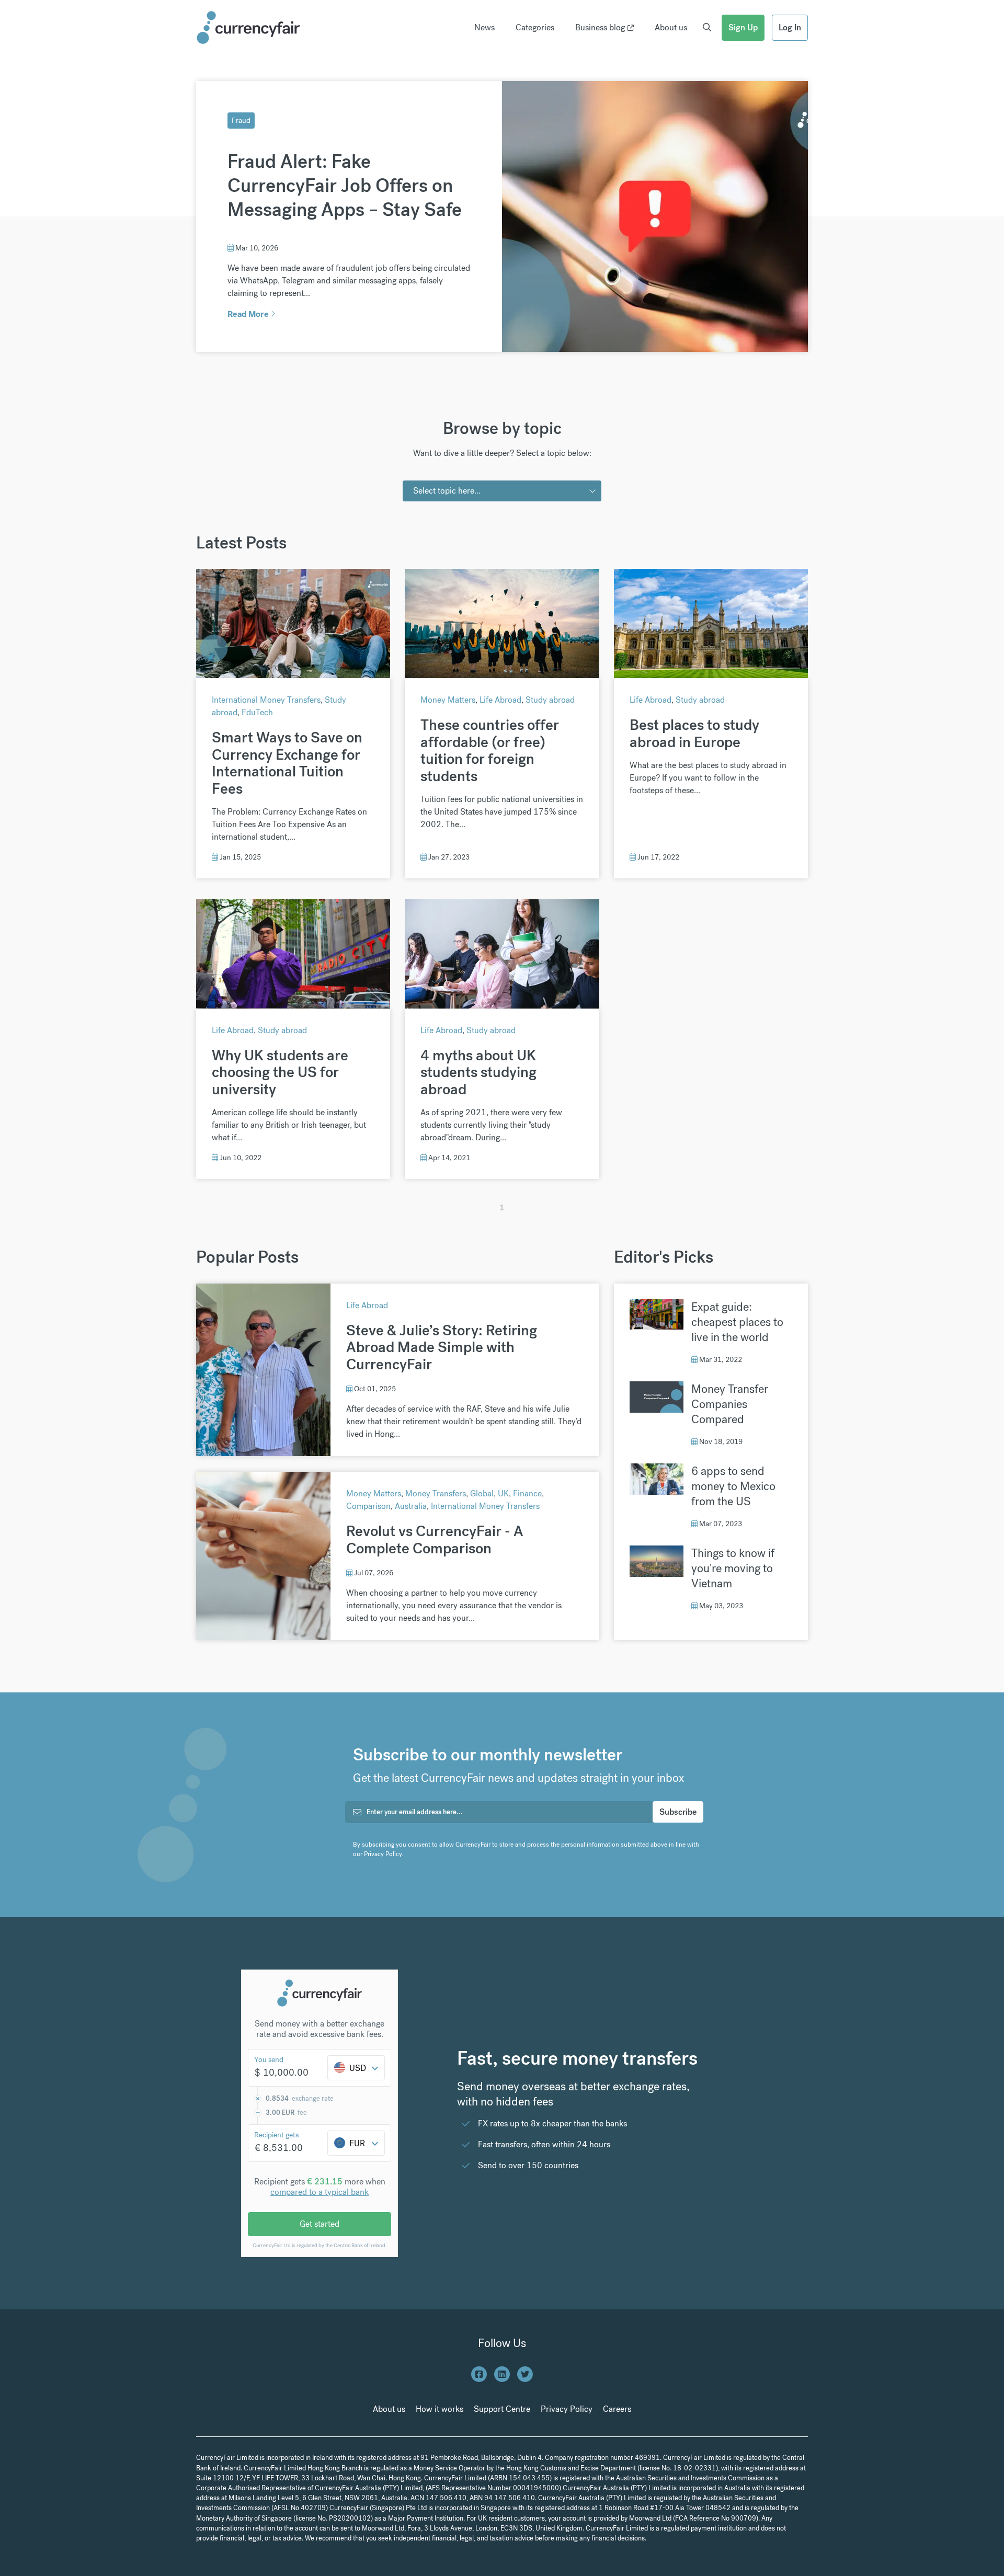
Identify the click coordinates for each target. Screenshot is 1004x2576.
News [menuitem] (484, 27)
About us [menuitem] (671, 27)
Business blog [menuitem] (600, 27)
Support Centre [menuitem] (502, 2409)
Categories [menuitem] (535, 27)
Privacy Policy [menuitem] (567, 2409)
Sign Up (743, 27)
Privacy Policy (383, 1854)
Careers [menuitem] (617, 2409)
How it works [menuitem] (440, 2409)
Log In (790, 27)
